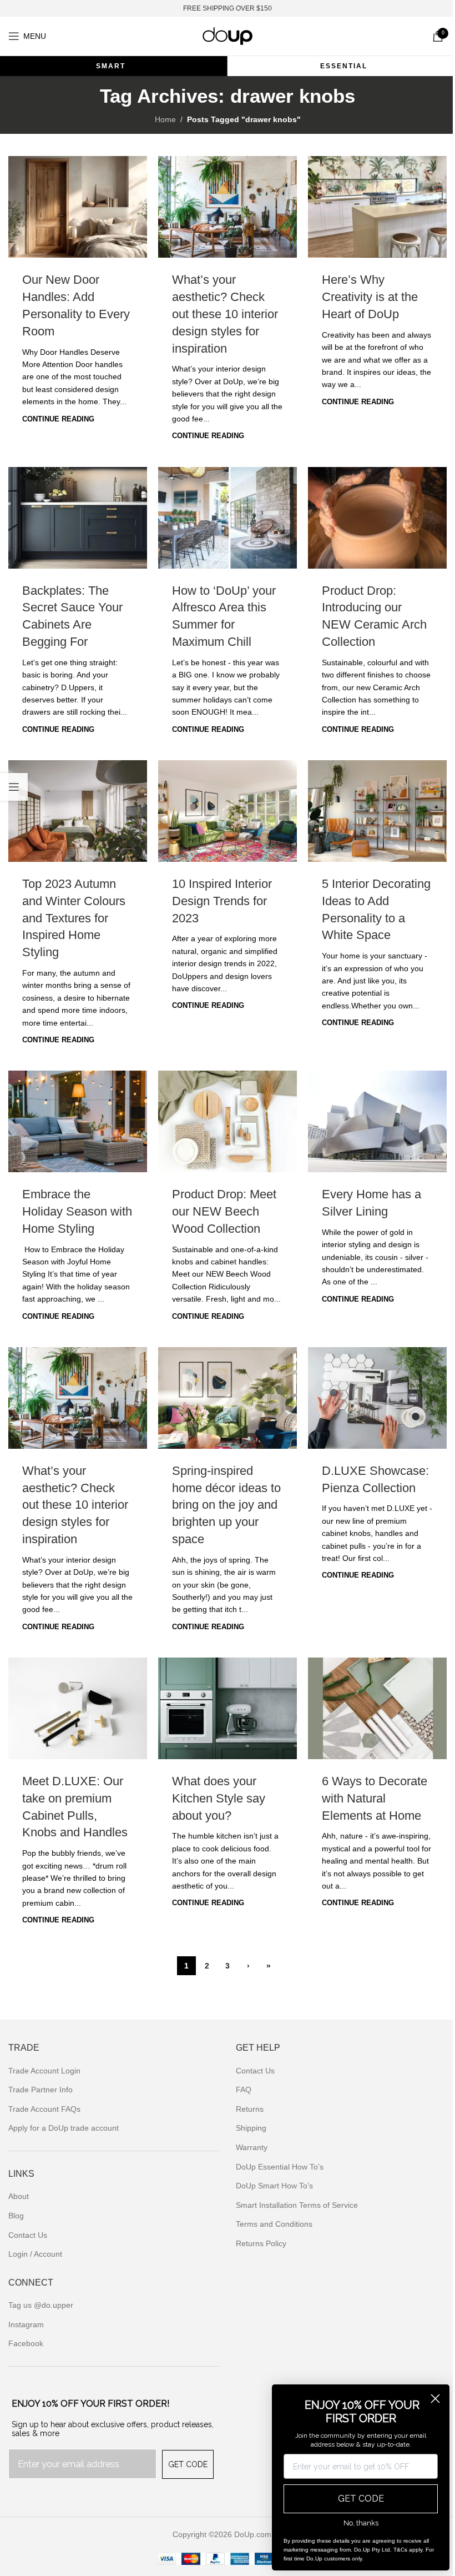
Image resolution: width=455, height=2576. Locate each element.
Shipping (251, 2128)
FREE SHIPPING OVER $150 (228, 8)
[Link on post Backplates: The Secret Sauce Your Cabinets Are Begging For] (78, 518)
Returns (250, 2109)
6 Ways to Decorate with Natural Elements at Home (375, 1798)
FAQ (244, 2090)
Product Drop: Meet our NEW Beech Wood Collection (224, 1211)
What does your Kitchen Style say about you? (219, 1798)
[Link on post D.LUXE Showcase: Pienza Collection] (377, 1398)
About (19, 2196)
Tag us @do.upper (41, 2305)
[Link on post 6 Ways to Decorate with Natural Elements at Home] (377, 1708)
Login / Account (35, 2254)
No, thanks (361, 2523)
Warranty (252, 2147)
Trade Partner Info (41, 2090)
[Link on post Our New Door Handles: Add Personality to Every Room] (78, 207)
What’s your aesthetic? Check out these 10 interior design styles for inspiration (225, 314)
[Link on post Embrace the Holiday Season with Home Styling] (78, 1121)
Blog (16, 2216)
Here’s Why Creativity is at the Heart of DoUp (370, 297)
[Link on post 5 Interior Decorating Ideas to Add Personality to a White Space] (377, 811)
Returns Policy (261, 2243)
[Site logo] (228, 36)
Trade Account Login (44, 2071)
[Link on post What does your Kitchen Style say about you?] (228, 1708)
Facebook (26, 2343)
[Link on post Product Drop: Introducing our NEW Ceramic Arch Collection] (377, 518)
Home (165, 119)
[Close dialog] (435, 2399)
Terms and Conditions (274, 2224)
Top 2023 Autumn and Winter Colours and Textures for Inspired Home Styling (74, 918)
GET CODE (188, 2464)
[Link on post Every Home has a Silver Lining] (377, 1121)
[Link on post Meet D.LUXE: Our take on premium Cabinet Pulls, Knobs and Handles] (78, 1708)
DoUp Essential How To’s (280, 2167)
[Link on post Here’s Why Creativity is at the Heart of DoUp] (377, 207)
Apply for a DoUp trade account (64, 2128)
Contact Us (28, 2235)
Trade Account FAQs (44, 2109)
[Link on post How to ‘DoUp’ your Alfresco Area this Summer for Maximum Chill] (228, 518)
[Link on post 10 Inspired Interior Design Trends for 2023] (228, 811)
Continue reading (58, 419)
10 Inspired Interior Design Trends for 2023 (222, 901)
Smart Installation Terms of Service (297, 2205)
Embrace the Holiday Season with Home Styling (77, 1211)
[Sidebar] (14, 787)
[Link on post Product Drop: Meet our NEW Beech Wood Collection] (228, 1121)
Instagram (26, 2324)
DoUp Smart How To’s (274, 2186)
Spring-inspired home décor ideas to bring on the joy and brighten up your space (226, 1505)
